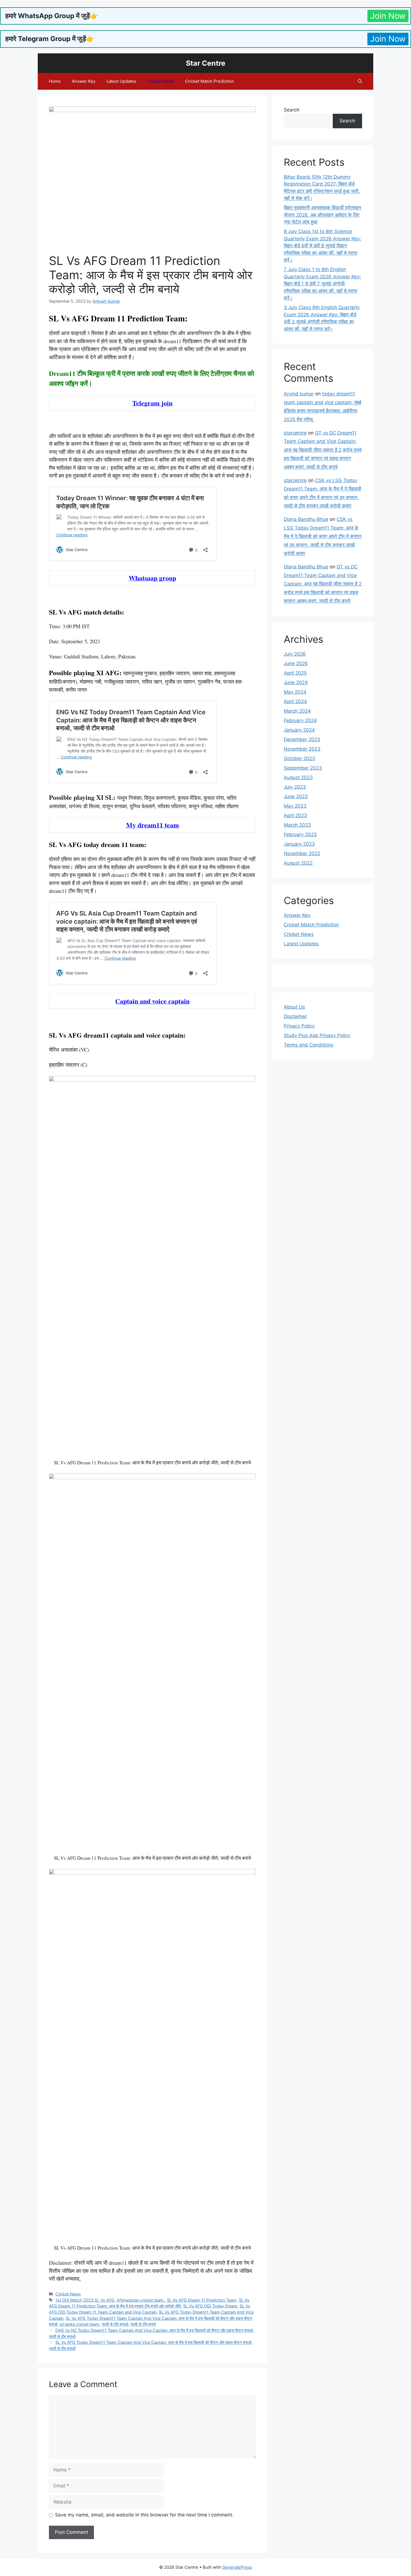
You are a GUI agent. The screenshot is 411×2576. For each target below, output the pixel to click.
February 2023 (300, 834)
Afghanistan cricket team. (141, 2300)
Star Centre (206, 63)
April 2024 (295, 701)
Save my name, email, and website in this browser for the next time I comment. (144, 2515)
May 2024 (295, 692)
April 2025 (295, 673)
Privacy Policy (299, 1026)
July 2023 (295, 787)
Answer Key (84, 81)
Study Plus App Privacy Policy (317, 1035)
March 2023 (297, 825)
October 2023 (299, 758)
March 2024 (297, 711)
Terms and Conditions (309, 1045)
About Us (294, 1007)
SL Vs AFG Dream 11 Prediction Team (202, 2300)
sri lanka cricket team (79, 2324)
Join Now (388, 16)
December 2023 (302, 739)
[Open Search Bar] (360, 81)
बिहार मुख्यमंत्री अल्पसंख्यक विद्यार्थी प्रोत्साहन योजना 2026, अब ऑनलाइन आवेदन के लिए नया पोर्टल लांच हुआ (323, 215)
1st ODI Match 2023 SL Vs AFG (85, 2300)
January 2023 (299, 844)
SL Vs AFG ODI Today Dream (210, 2306)
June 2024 (296, 682)
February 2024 (300, 720)
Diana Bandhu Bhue (306, 519)
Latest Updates (121, 81)
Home (55, 81)
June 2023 (296, 796)
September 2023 (303, 768)
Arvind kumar (299, 394)
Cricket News (161, 81)
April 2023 (295, 815)
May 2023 (295, 806)
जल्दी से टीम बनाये (143, 2324)
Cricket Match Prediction (210, 81)
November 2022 (302, 853)
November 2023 (302, 749)
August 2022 (298, 863)
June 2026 (296, 663)
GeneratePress (237, 2567)
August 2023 (298, 777)
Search (292, 110)
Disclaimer (295, 1016)
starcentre (295, 433)
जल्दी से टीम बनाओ (115, 2324)
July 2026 (295, 654)
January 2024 (299, 730)
